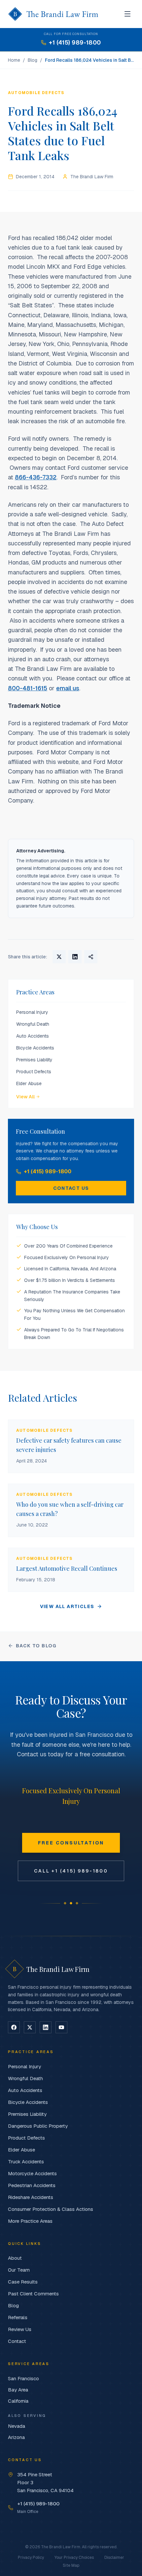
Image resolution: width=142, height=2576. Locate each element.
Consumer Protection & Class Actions (51, 2209)
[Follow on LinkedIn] (46, 2027)
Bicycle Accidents (35, 1048)
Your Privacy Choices (74, 2558)
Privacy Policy (31, 2558)
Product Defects (34, 1072)
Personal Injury (32, 1012)
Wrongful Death (33, 1024)
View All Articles (67, 1606)
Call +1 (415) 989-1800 (71, 1871)
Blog (33, 60)
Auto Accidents (33, 1036)
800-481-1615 (28, 688)
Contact (17, 2341)
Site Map (71, 2565)
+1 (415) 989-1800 (48, 1171)
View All (25, 1097)
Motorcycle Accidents (32, 2173)
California (18, 2401)
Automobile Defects (36, 93)
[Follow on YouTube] (61, 2027)
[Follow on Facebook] (14, 2027)
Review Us (20, 2329)
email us (68, 688)
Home (14, 60)
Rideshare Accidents (31, 2197)
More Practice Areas (30, 2221)
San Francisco (23, 2378)
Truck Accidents (26, 2162)
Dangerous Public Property (38, 2126)
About (15, 2258)
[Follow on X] (30, 2027)
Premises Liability (34, 1060)
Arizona (16, 2437)
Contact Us (71, 1188)
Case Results (23, 2282)
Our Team (19, 2270)
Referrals (18, 2317)
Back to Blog (36, 1646)
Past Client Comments (33, 2294)
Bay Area (18, 2390)
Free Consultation (71, 1843)
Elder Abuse (29, 1083)
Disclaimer (114, 2558)
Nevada (17, 2426)
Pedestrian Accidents (32, 2185)
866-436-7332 (36, 477)
